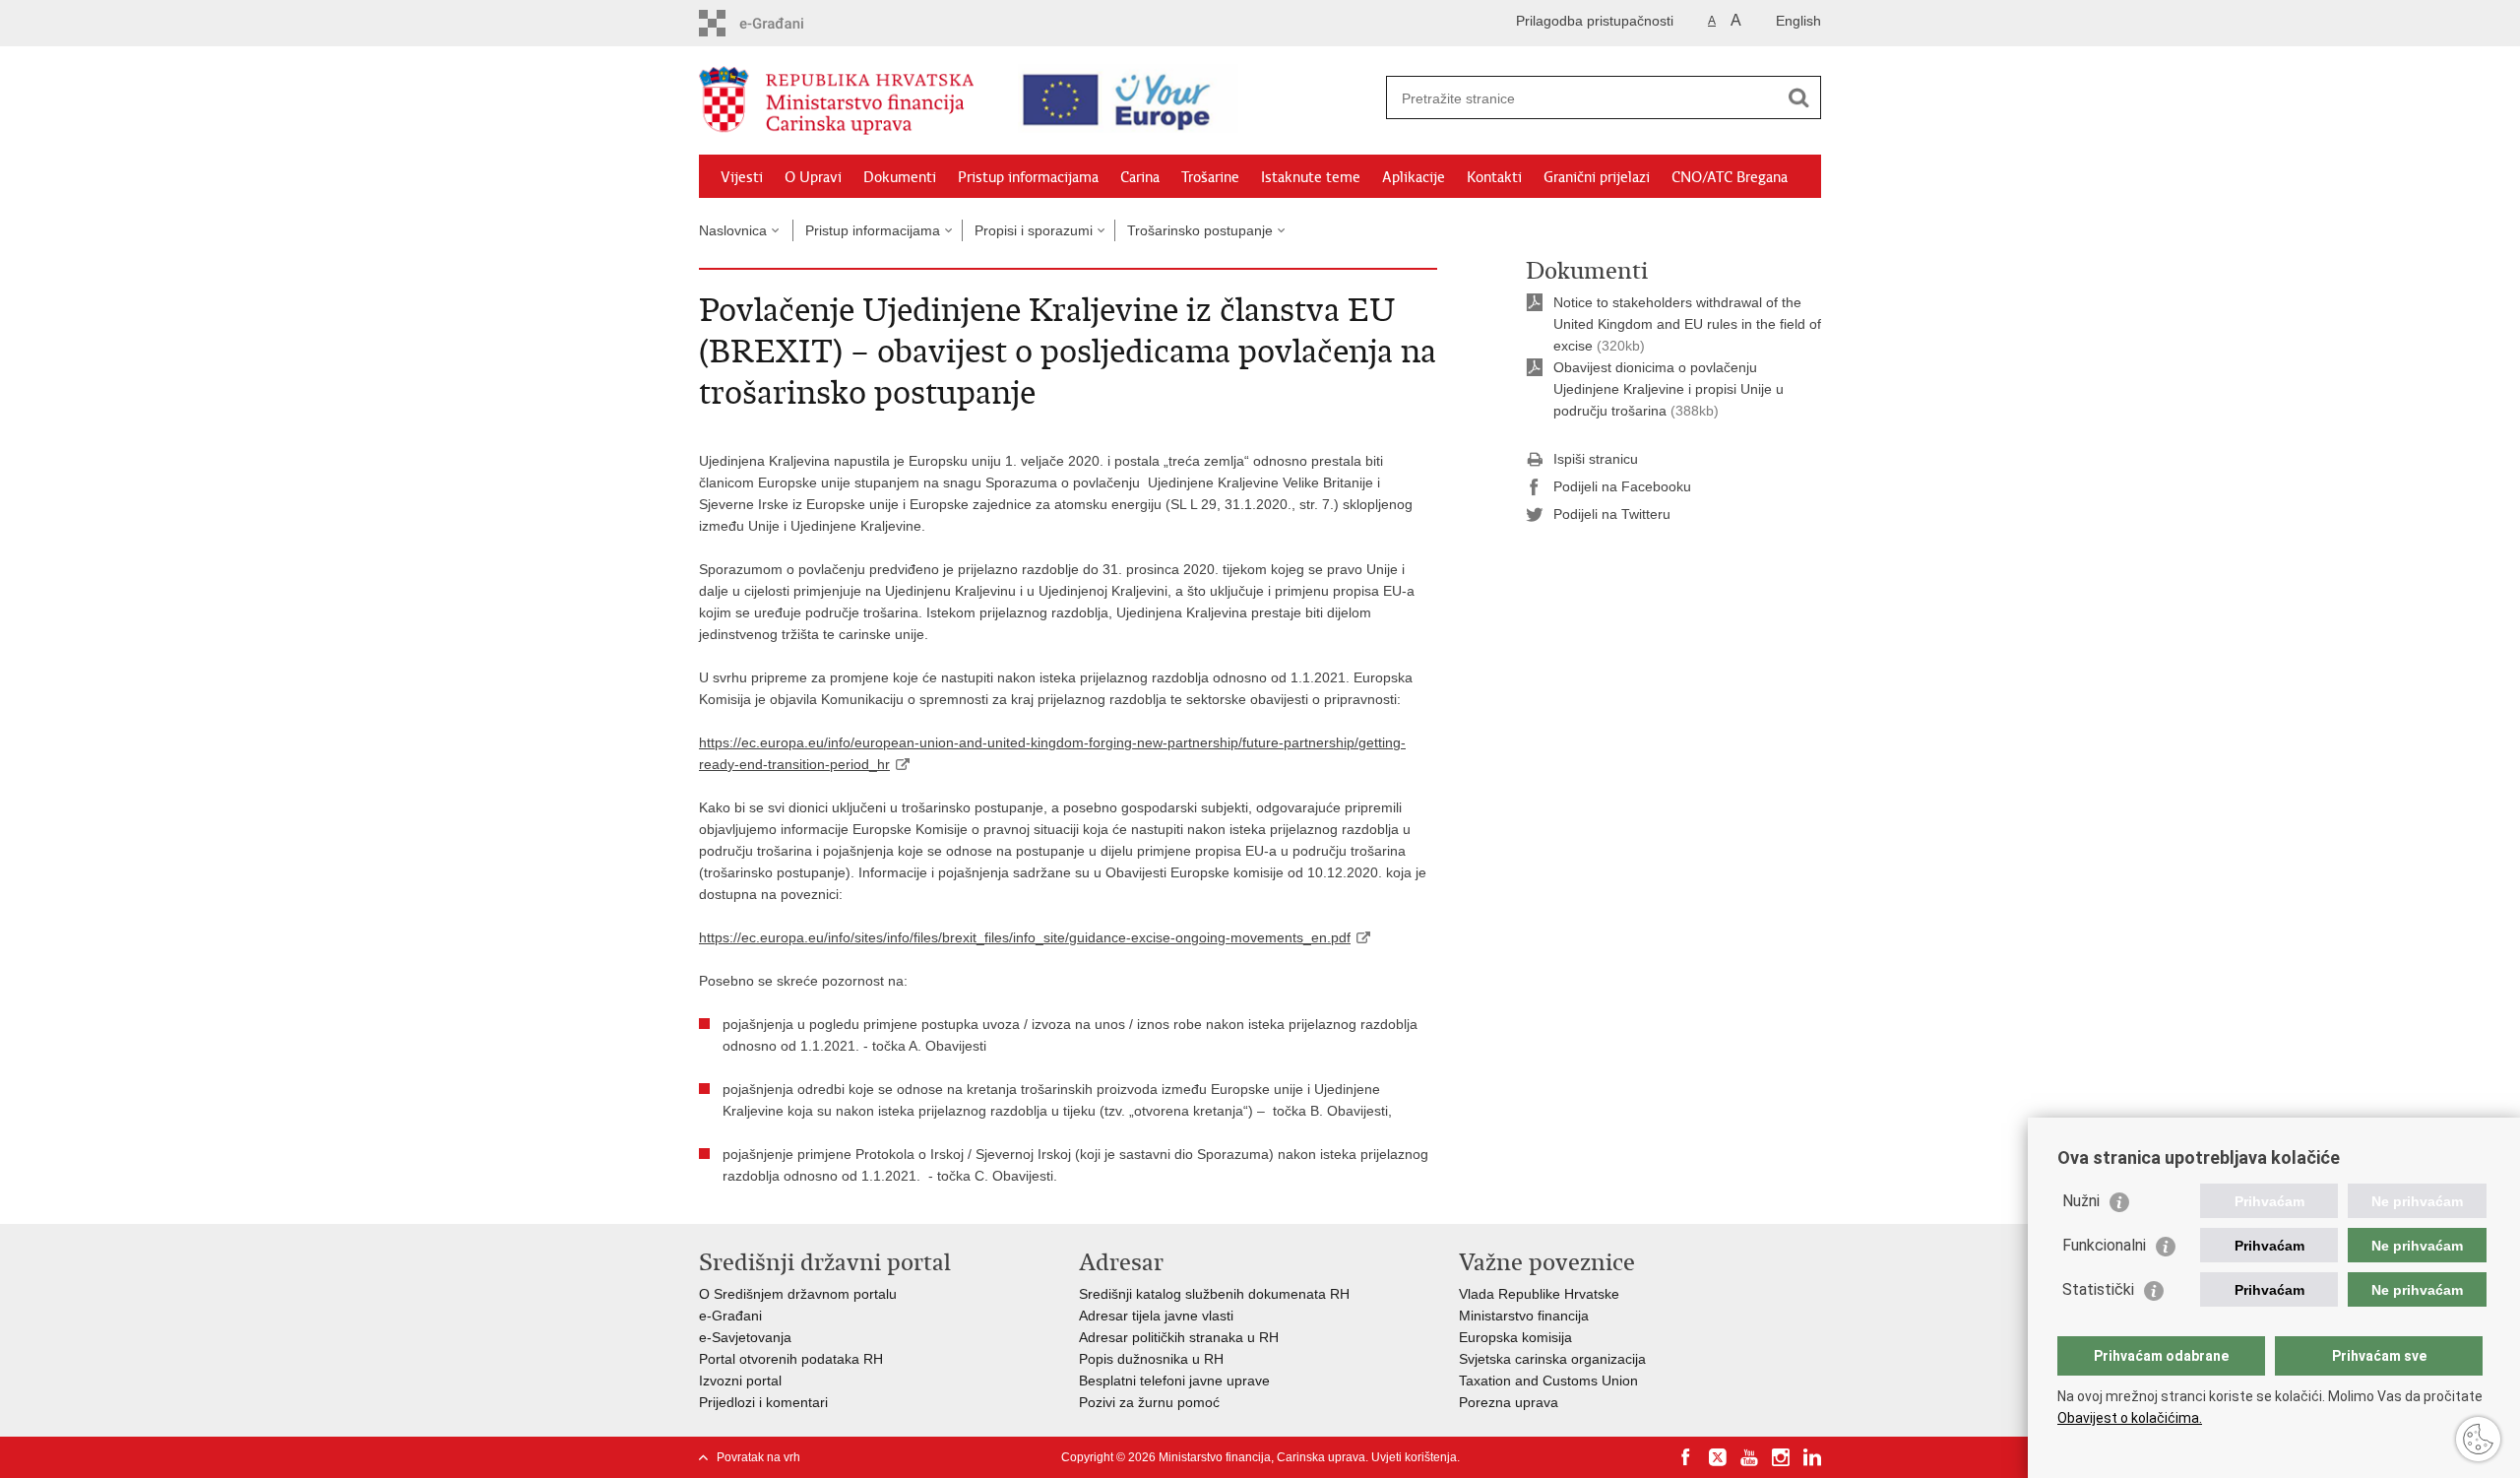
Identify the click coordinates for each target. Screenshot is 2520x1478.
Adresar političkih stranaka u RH (1179, 1337)
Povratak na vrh (758, 1457)
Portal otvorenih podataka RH (791, 1359)
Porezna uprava (1509, 1402)
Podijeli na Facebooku (1622, 486)
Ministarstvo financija (1524, 1316)
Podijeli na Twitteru (1612, 514)
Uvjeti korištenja (1414, 1457)
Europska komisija (1515, 1337)
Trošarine (1210, 177)
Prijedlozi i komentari (763, 1402)
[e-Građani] (783, 23)
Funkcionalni (2104, 1245)
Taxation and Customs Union (1548, 1381)
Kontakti (1494, 177)
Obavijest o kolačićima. (2130, 1418)
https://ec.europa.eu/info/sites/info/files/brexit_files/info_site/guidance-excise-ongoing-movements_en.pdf (1025, 937)
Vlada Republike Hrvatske (1539, 1294)
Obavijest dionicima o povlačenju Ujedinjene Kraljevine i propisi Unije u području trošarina (1669, 389)
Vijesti (742, 177)
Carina (1140, 177)
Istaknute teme (1311, 177)
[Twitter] (1718, 1457)
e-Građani (730, 1316)
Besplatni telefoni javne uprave (1174, 1381)
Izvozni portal (740, 1381)
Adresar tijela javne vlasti (1156, 1316)
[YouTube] (1749, 1457)
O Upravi (813, 177)
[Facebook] (1686, 1457)
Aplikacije (1414, 177)
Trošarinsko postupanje (1200, 230)
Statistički (2098, 1289)
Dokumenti (900, 177)
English (1798, 21)
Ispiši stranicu (1596, 459)
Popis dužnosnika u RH (1151, 1359)
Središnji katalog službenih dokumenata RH (1214, 1294)
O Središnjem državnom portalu (798, 1294)
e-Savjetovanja (745, 1337)
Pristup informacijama (1028, 177)
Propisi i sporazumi (1034, 230)
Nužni (2081, 1201)
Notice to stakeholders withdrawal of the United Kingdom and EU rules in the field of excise (1687, 324)
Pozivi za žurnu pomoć (1149, 1402)
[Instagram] (1781, 1457)
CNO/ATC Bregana (1730, 177)
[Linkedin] (1812, 1457)
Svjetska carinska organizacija (1552, 1359)
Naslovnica (733, 230)
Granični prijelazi (1597, 177)
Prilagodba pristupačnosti (1595, 21)
